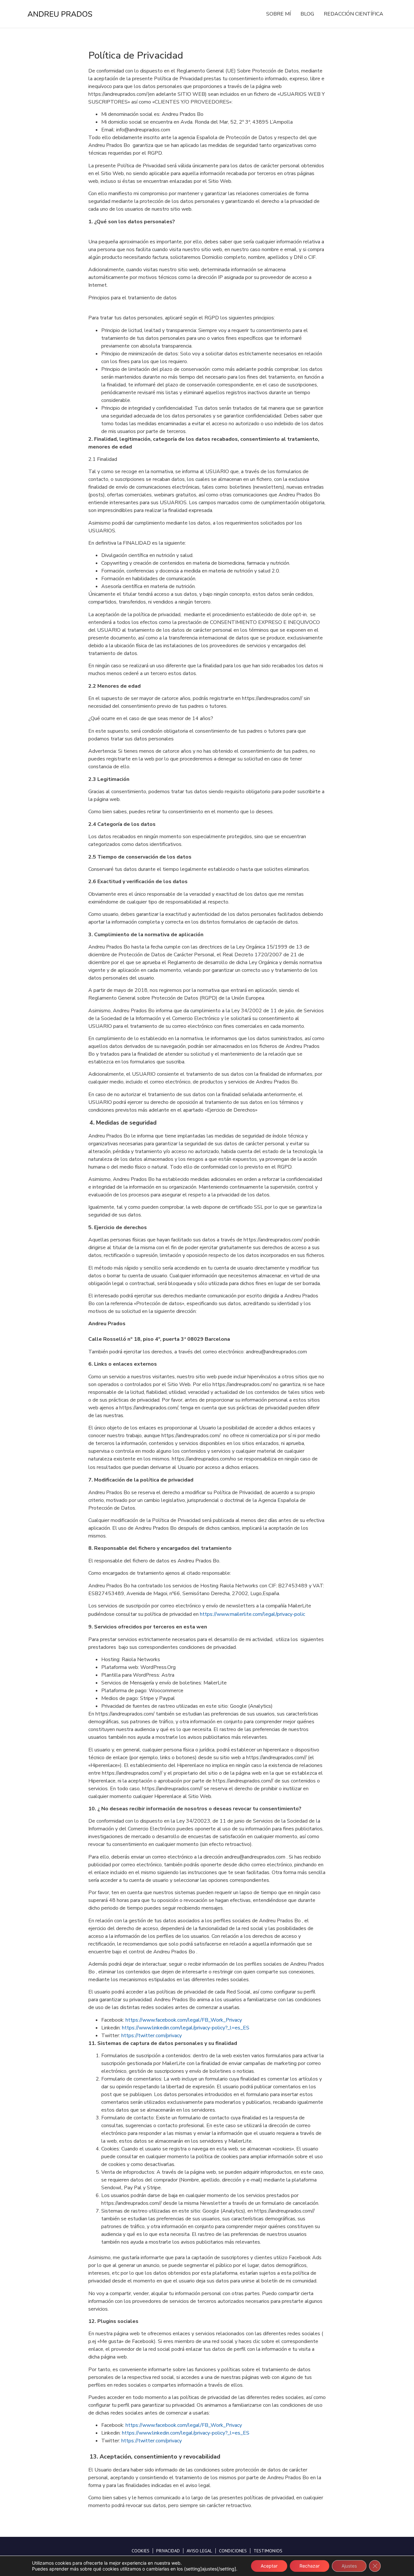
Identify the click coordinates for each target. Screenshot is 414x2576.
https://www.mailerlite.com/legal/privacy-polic (252, 1614)
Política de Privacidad (136, 56)
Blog (307, 14)
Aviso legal (199, 2551)
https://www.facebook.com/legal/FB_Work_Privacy (184, 2020)
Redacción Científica (354, 14)
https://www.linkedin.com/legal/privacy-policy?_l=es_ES (186, 2028)
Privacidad (168, 2551)
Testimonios (268, 2551)
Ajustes (349, 2566)
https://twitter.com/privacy (152, 2036)
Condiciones (233, 2551)
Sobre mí (278, 14)
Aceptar (269, 2566)
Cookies (141, 2551)
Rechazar (310, 2566)
